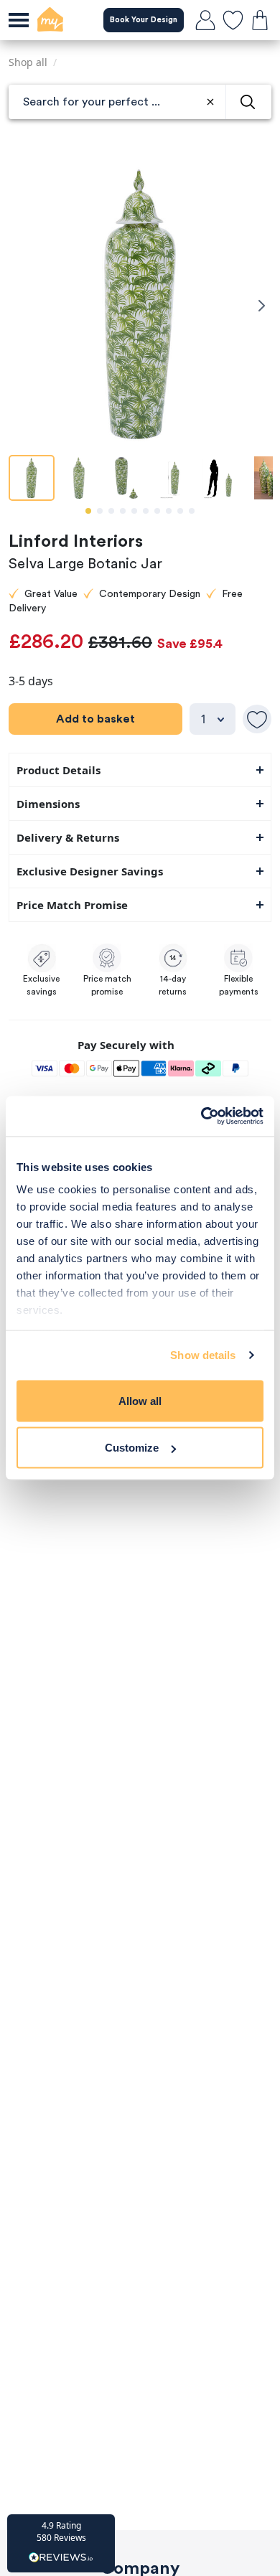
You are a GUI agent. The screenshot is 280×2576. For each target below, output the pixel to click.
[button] (61, 2543)
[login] (205, 20)
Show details (203, 1355)
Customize (132, 1448)
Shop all (28, 62)
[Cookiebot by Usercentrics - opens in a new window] (201, 1117)
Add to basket (95, 719)
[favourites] (233, 20)
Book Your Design (144, 20)
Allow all (140, 1400)
